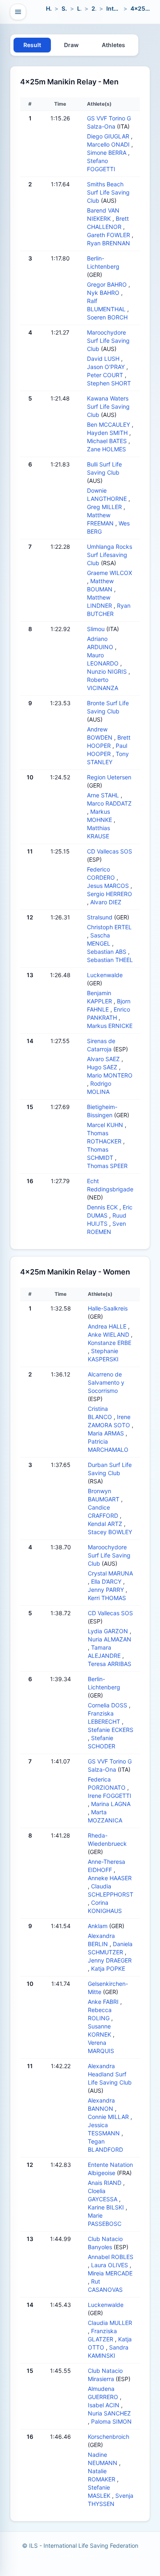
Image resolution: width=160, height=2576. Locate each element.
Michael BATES (107, 441)
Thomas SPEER (107, 1166)
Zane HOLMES (106, 449)
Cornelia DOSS (107, 1705)
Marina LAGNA (111, 1804)
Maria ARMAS (106, 1433)
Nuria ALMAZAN (110, 1639)
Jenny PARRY (106, 1590)
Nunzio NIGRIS (107, 671)
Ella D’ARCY (106, 1581)
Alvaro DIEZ (106, 902)
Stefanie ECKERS (111, 1730)
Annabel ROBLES (111, 2257)
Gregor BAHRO (107, 284)
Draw (71, 45)
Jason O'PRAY (106, 367)
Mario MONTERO (110, 1075)
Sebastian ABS (107, 952)
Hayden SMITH (107, 433)
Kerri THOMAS (107, 1598)
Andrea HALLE (107, 1326)
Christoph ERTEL (109, 927)
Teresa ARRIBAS (110, 1664)
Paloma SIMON (111, 2421)
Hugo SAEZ (102, 1067)
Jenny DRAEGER (110, 1960)
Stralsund (100, 917)
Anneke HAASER (110, 1878)
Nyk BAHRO (103, 293)
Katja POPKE (108, 1968)
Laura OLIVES (110, 2265)
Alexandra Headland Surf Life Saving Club (110, 2074)
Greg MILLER (104, 507)
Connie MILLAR (108, 2117)
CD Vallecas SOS (110, 851)
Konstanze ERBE (110, 1343)
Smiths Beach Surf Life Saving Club (108, 192)
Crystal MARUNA (110, 1573)
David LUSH (103, 359)
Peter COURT (105, 375)
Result (32, 45)
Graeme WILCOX (110, 573)
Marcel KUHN (105, 1125)
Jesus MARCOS (108, 886)
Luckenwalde (105, 975)
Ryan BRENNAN (109, 243)
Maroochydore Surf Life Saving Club (108, 341)
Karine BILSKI (106, 2207)
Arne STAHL (103, 795)
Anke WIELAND (109, 1334)
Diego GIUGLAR (108, 136)
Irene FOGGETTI (110, 1796)
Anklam (98, 1926)
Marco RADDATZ (109, 803)
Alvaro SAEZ (103, 1059)
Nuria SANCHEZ (109, 2413)
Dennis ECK (102, 1207)
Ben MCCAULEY (109, 424)
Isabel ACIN (104, 2405)
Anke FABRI (103, 2002)
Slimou (96, 629)
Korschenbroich (109, 2437)
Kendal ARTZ (105, 1524)
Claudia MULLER (110, 2323)
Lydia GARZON (108, 1631)
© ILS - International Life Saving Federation (80, 2545)
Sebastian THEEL (110, 960)
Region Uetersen (109, 777)
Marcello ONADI (108, 144)
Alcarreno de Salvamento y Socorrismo (106, 1382)
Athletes (113, 45)
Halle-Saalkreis (108, 1308)
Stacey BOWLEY (110, 1532)
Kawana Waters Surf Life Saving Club (108, 406)
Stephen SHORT (109, 383)
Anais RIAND (105, 2183)
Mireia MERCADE (110, 2273)
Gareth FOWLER (109, 235)
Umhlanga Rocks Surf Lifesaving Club (110, 555)
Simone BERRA (107, 153)
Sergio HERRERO (110, 894)
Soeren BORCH (107, 317)
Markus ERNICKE (110, 1026)
